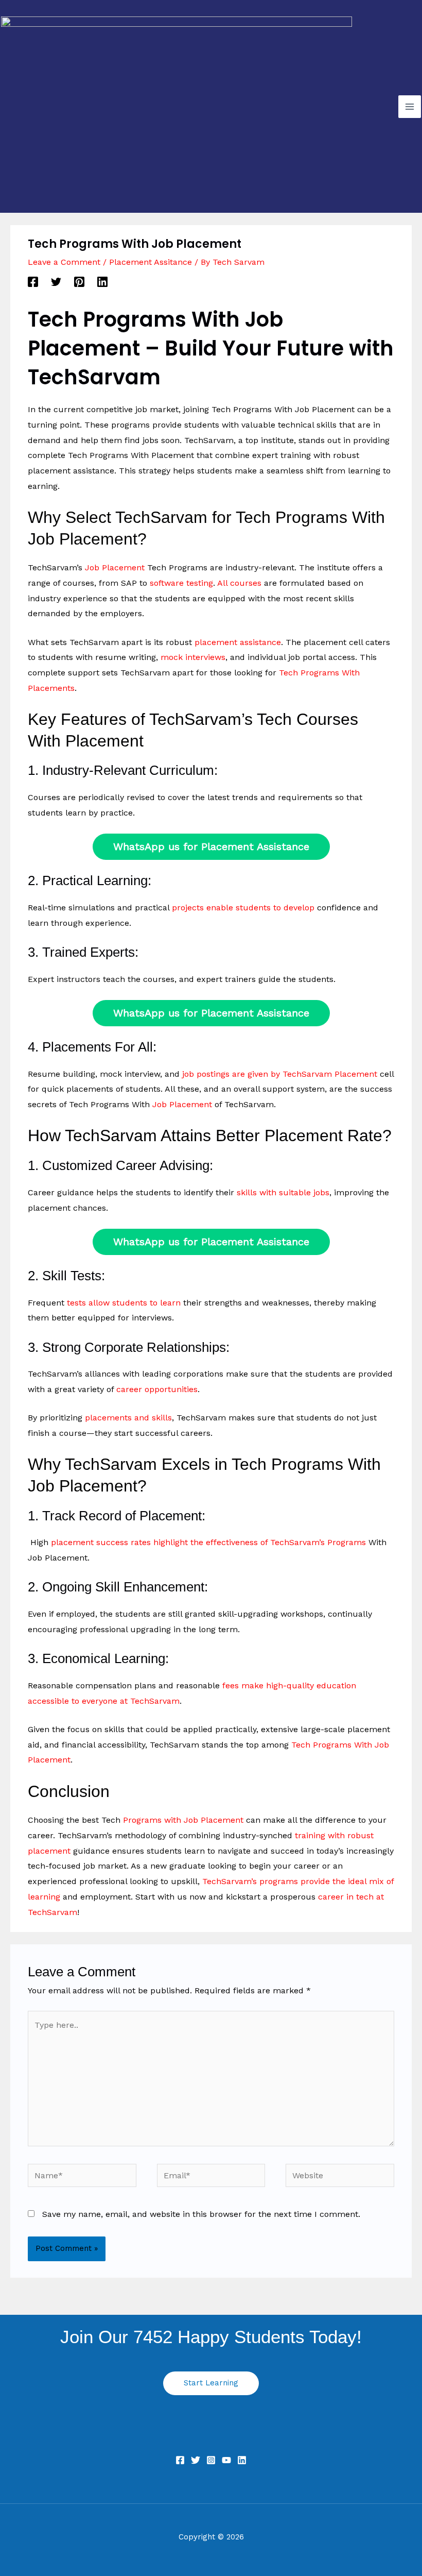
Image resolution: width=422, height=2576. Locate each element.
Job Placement (115, 567)
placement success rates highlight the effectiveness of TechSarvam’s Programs (208, 1542)
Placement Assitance (151, 262)
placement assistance (238, 642)
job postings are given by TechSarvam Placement (280, 1074)
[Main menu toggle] (410, 107)
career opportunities (157, 1389)
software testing (181, 583)
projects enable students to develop (243, 908)
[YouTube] (226, 2460)
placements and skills (128, 1418)
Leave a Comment (64, 262)
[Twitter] (56, 282)
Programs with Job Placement (183, 1820)
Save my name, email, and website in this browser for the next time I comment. (201, 2214)
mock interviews (193, 657)
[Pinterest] (79, 282)
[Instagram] (211, 2460)
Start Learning (211, 2383)
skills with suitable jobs (283, 1192)
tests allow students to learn (124, 1303)
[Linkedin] (102, 282)
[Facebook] (33, 282)
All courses (239, 583)
